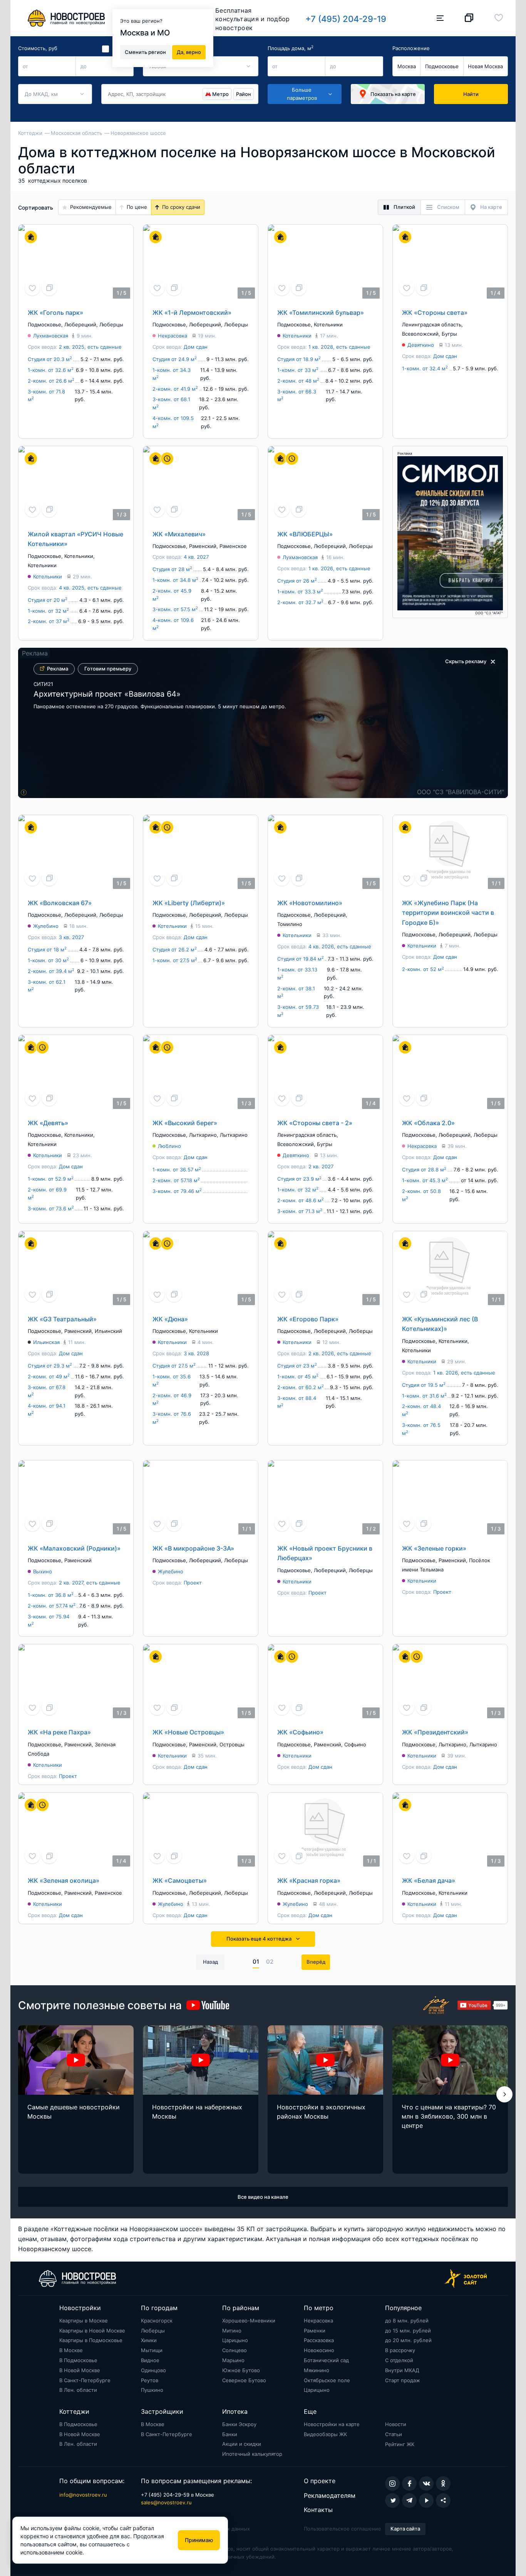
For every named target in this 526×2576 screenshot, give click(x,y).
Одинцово (153, 2370)
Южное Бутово (241, 2370)
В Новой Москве (80, 2370)
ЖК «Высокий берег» (185, 1123)
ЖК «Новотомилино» (310, 903)
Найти (471, 94)
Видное (150, 2360)
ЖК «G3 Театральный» (62, 1319)
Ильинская (46, 1342)
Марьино (233, 2360)
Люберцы (111, 324)
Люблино (169, 1146)
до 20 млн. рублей (408, 2340)
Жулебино (46, 926)
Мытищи (152, 2350)
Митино (232, 2331)
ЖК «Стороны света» (435, 313)
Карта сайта (405, 2529)
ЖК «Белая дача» (429, 1880)
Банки (230, 2434)
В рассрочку (400, 2350)
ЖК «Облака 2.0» (428, 1123)
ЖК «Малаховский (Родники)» (74, 1548)
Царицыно (235, 2340)
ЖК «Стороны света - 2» (315, 1123)
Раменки (315, 2331)
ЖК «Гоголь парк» (55, 313)
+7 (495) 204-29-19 (346, 19)
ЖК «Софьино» (300, 1732)
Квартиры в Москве (84, 2321)
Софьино (355, 1744)
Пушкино (152, 2390)
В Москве (71, 2350)
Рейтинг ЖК (400, 2444)
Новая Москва (485, 66)
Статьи (394, 2434)
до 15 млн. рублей (408, 2331)
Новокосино (319, 2350)
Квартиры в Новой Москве (92, 2331)
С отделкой (399, 2360)
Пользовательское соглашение (343, 2529)
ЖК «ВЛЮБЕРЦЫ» (305, 534)
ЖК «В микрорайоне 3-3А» (193, 1548)
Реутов (150, 2380)
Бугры (449, 334)
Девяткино (421, 345)
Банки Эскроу (239, 2424)
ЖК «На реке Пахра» (59, 1732)
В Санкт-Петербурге (85, 2380)
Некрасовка (173, 336)
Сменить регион (145, 52)
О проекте (320, 2481)
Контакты (318, 2510)
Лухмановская (51, 336)
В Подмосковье (78, 2360)
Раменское (233, 546)
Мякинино (317, 2370)
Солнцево (235, 2350)
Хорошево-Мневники (249, 2321)
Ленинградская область (432, 324)
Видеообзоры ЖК (325, 2434)
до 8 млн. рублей (407, 2321)
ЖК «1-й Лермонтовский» (192, 313)
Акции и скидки (242, 2444)
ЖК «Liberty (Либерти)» (189, 903)
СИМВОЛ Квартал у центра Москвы (101, 698)
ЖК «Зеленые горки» (434, 1548)
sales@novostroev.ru (166, 2502)
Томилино (290, 924)
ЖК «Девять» (48, 1123)
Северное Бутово (244, 2380)
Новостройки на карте (332, 2424)
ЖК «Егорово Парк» (308, 1319)
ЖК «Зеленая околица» (64, 1880)
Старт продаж (403, 2380)
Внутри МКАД (402, 2370)
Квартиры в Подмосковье (91, 2340)
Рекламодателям (330, 2495)
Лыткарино (203, 1135)
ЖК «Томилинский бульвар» (321, 313)
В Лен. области (78, 2390)
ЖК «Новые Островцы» (188, 1732)
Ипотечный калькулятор (252, 2454)
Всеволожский (420, 334)
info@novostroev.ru (83, 2495)
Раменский (203, 546)
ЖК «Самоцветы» (180, 1880)
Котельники (328, 324)
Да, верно (189, 52)
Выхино (43, 1571)
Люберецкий (80, 324)
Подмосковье (442, 66)
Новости (396, 2424)
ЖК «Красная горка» (309, 1880)
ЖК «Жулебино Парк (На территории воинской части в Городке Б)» (448, 913)
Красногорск (157, 2321)
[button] (504, 2094)
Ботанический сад (326, 2360)
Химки (149, 2340)
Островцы (232, 1744)
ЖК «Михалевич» (179, 534)
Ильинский (108, 1331)
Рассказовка (319, 2340)
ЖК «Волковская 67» (60, 903)
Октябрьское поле (327, 2380)
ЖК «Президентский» (435, 1732)
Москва (407, 66)
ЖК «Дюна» (170, 1319)
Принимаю (199, 2540)
